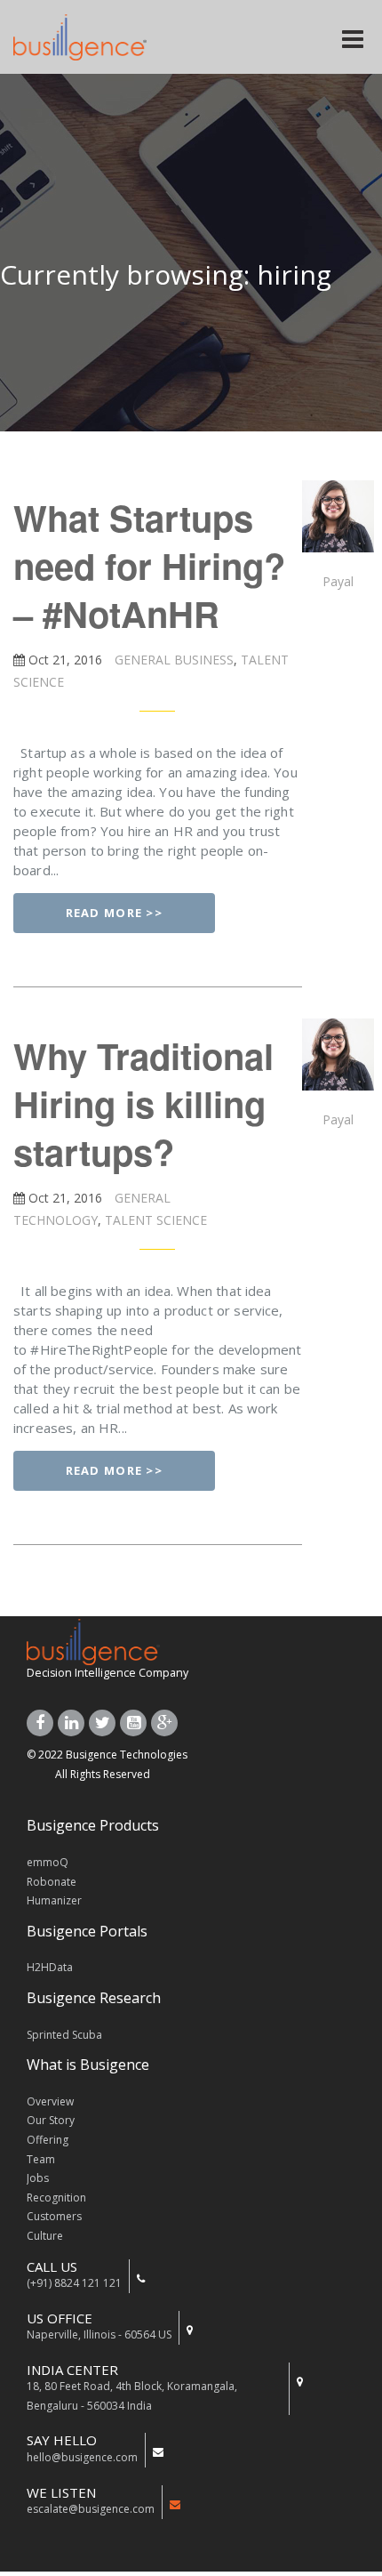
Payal (338, 581)
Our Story (51, 2120)
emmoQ (48, 1862)
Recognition (56, 2198)
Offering (48, 2140)
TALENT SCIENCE (154, 1220)
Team (41, 2159)
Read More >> (115, 913)
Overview (50, 2101)
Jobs (38, 2178)
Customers (54, 2216)
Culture (45, 2236)
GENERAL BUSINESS (172, 660)
